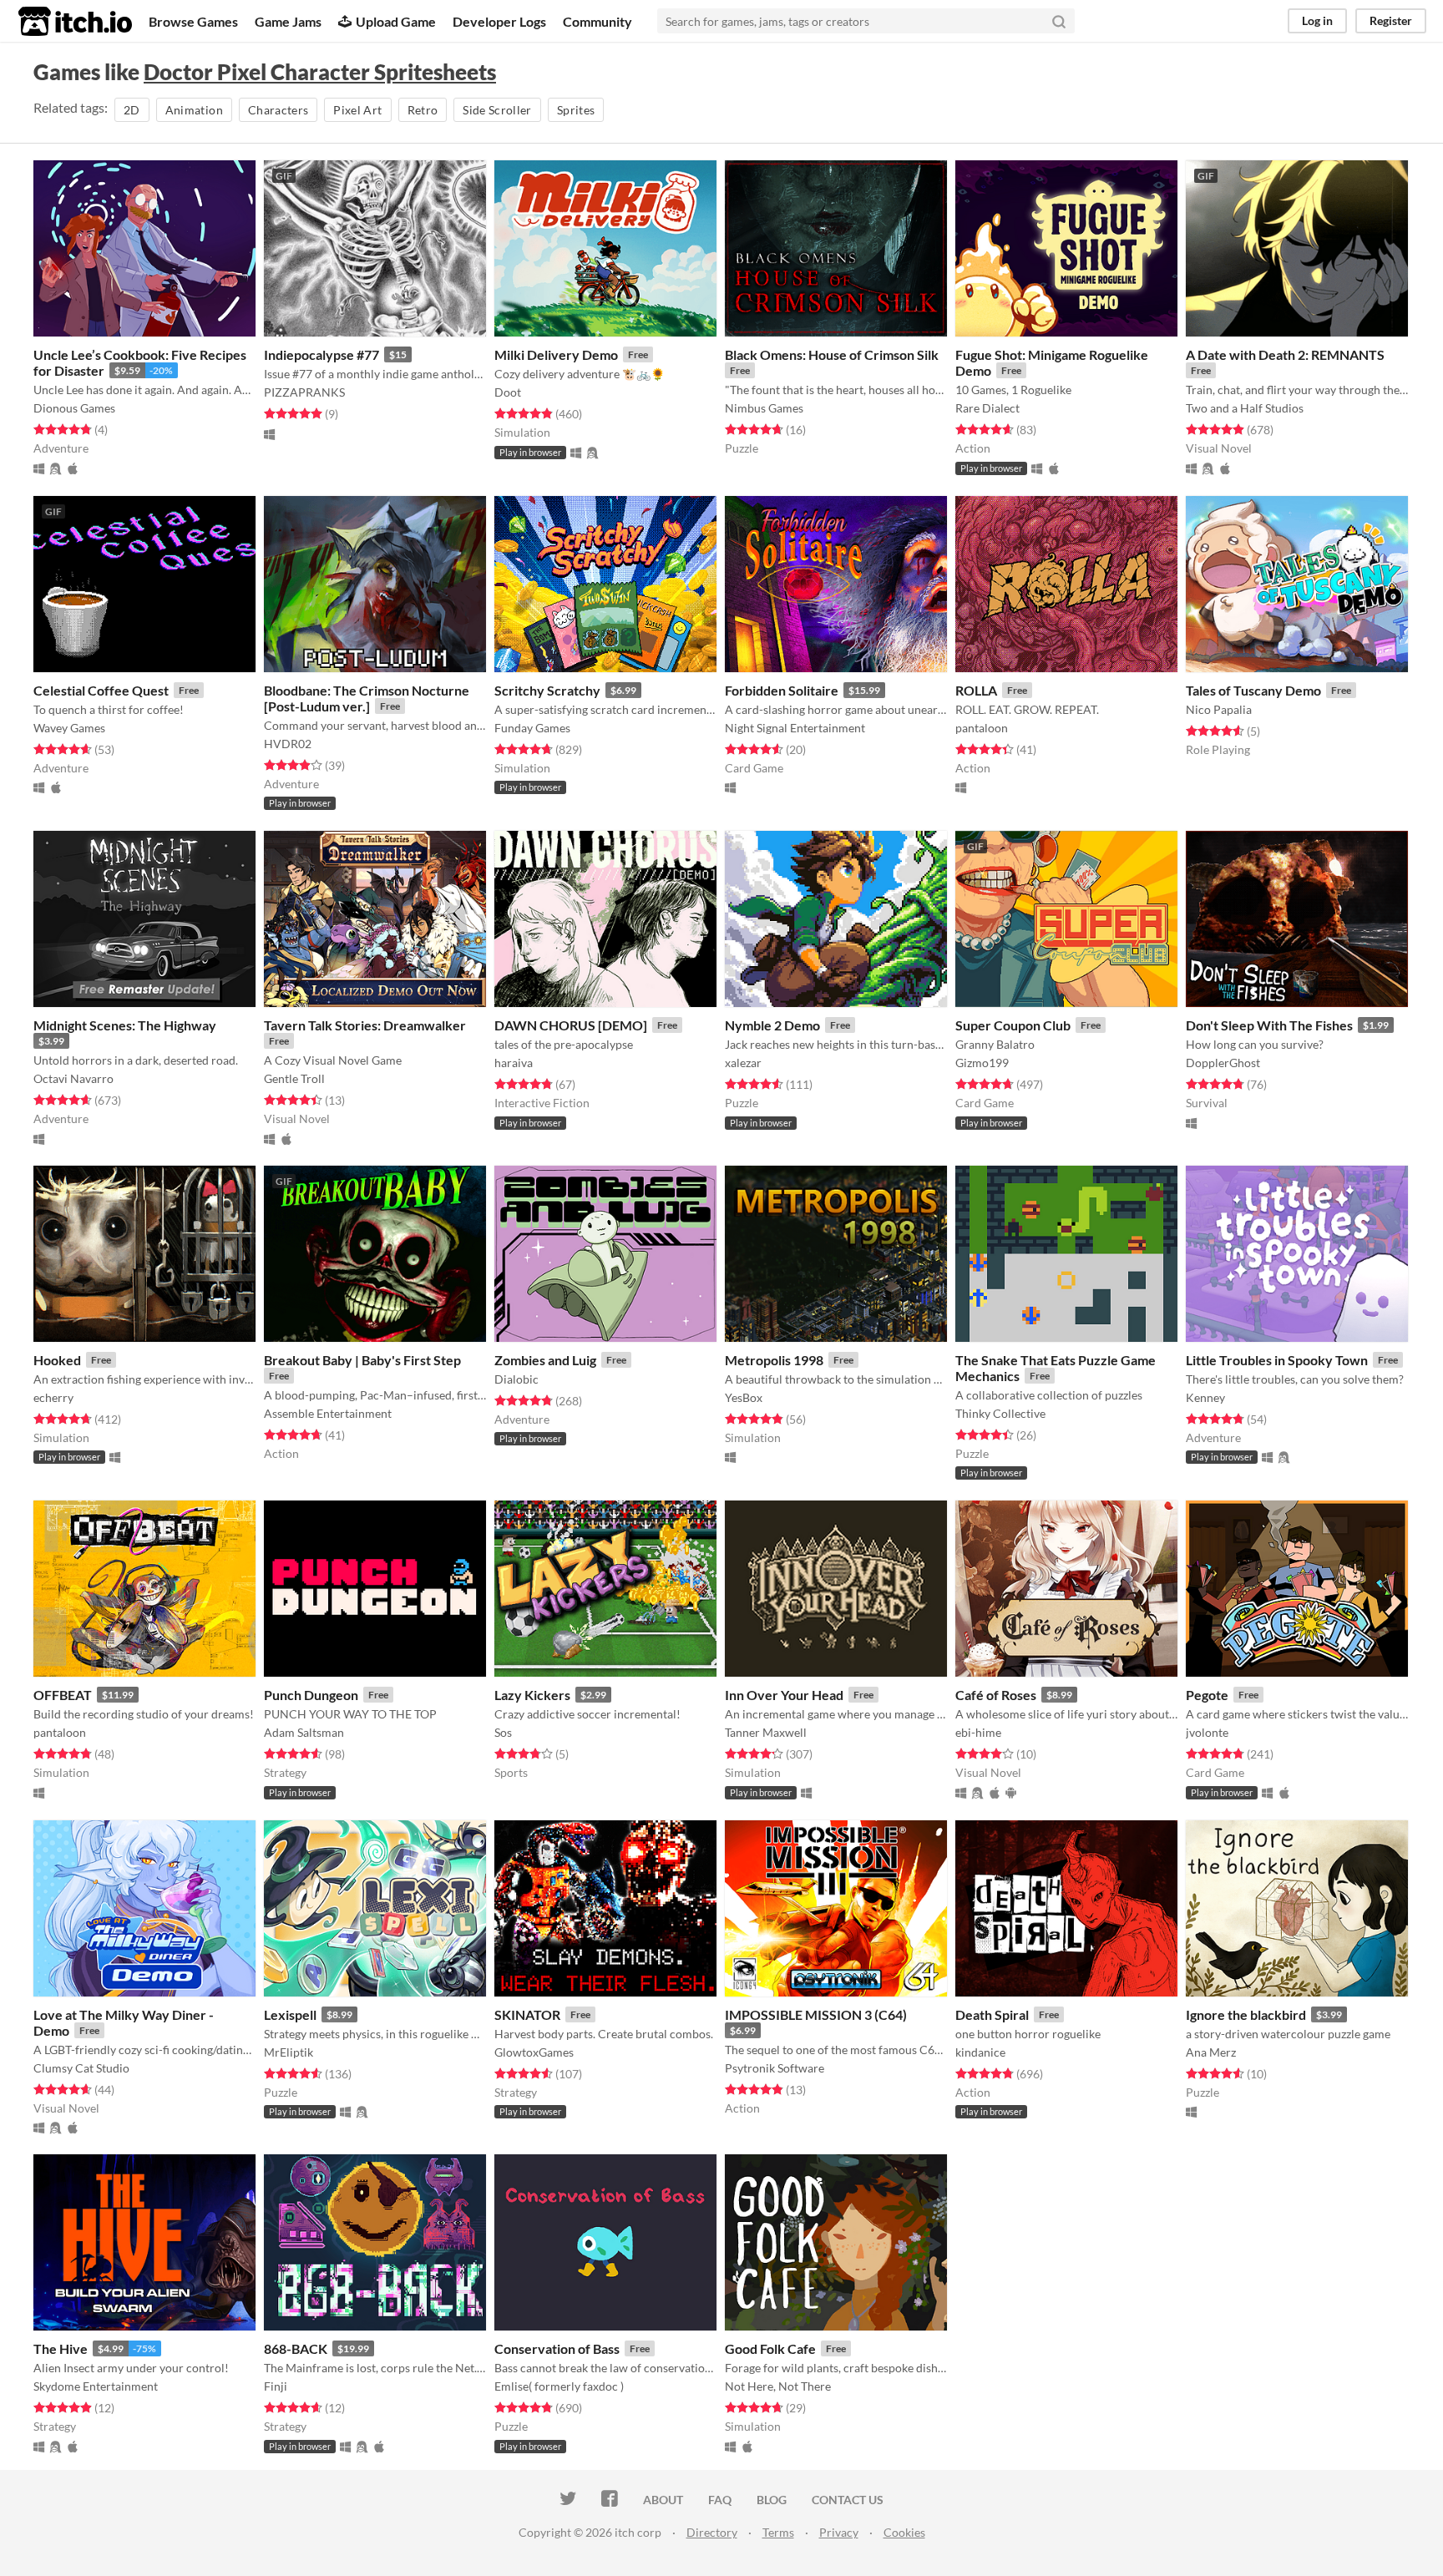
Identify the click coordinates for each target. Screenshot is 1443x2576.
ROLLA (976, 690)
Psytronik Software (775, 2068)
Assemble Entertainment (328, 1413)
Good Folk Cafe (770, 2348)
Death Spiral (992, 2014)
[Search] (1059, 21)
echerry (53, 1397)
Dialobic (516, 1379)
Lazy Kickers (532, 1695)
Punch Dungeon (311, 1695)
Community (597, 21)
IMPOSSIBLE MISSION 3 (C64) (816, 2014)
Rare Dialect (987, 408)
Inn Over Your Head (784, 1695)
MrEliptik (289, 2052)
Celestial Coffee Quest (101, 690)
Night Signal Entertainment (795, 728)
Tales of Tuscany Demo (1253, 690)
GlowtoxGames (534, 2052)
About (663, 2500)
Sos (503, 1732)
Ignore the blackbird (1246, 2014)
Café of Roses (996, 1695)
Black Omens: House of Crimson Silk (832, 354)
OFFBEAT (63, 1695)
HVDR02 (288, 744)
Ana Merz (1211, 2052)
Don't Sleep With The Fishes (1269, 1025)
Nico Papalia (1219, 709)
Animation (194, 110)
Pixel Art (357, 110)
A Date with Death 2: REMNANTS (1285, 354)
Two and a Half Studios (1245, 408)
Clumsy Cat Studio (81, 2068)
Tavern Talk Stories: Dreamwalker (365, 1025)
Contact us (848, 2500)
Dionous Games (74, 408)
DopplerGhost (1223, 1063)
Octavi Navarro (73, 1078)
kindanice (980, 2052)
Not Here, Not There (778, 2386)
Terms (778, 2532)
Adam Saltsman (304, 1732)
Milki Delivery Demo (556, 354)
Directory (712, 2532)
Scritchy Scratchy (547, 690)
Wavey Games (69, 728)
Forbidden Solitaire (782, 690)
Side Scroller (497, 110)
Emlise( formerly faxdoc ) (559, 2386)
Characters (278, 110)
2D (132, 110)
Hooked (57, 1360)
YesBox (744, 1397)
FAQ (720, 2500)
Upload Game (396, 21)
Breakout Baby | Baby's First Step (362, 1360)
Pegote (1207, 1695)
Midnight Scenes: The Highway (125, 1025)
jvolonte (1207, 1732)
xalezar (743, 1063)
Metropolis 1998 (774, 1360)
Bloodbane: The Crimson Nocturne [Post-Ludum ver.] (367, 698)
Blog (772, 2500)
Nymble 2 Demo (772, 1025)
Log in (1317, 20)
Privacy (839, 2532)
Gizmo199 (982, 1063)
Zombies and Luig (545, 1360)
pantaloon (982, 728)
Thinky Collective (1000, 1413)
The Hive (61, 2348)
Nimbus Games (764, 408)
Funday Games (532, 728)
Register (1391, 20)
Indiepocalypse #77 (322, 354)
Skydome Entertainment (96, 2386)
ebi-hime (978, 1732)
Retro (423, 110)
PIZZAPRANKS (304, 392)
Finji (276, 2386)
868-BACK (296, 2348)
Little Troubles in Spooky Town (1277, 1360)
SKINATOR (527, 2014)
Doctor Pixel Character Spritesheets (320, 72)
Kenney (1205, 1397)
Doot (508, 392)
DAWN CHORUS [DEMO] (571, 1025)
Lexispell (290, 2014)
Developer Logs (499, 21)
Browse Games (193, 21)
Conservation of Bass (557, 2348)
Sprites (576, 110)
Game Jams (288, 21)
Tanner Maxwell (766, 1732)
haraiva (514, 1063)
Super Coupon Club (1013, 1025)
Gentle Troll (294, 1078)
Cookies (904, 2532)
